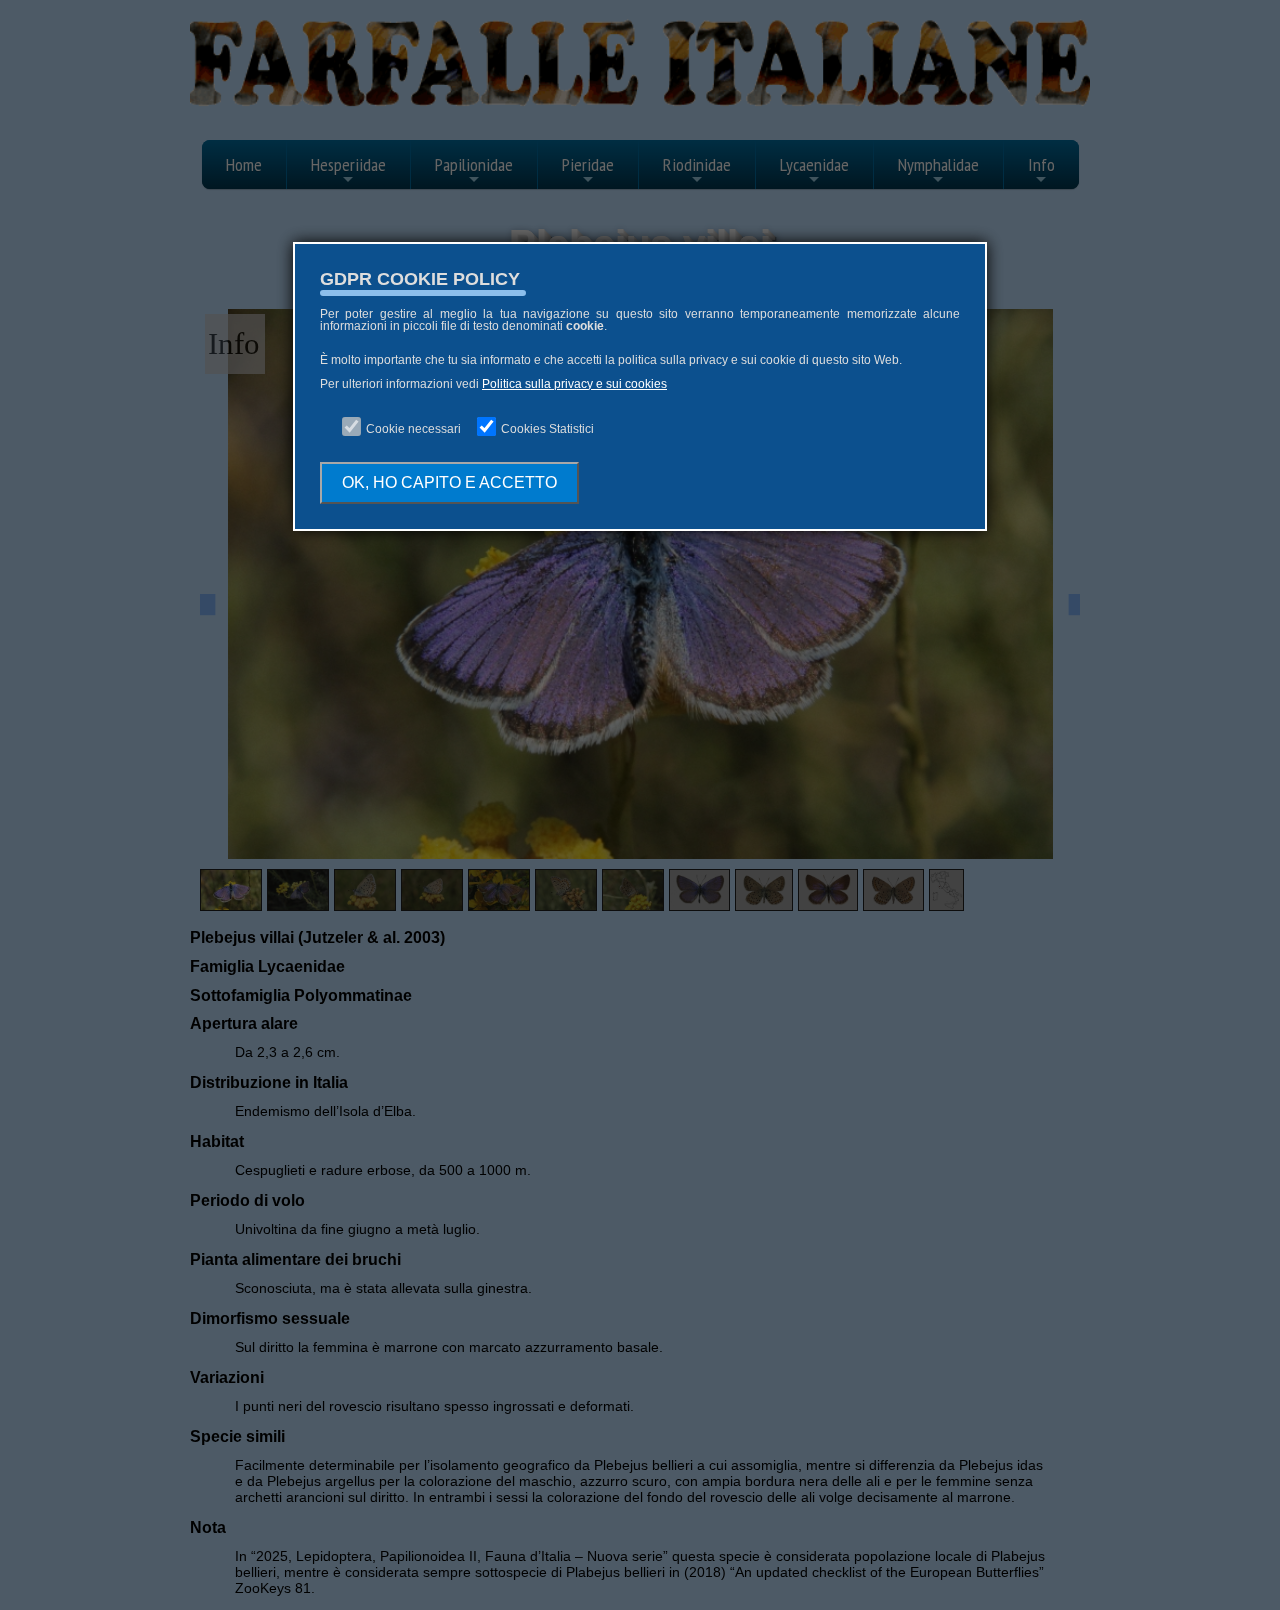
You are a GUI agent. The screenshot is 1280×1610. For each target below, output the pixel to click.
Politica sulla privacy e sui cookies (574, 384)
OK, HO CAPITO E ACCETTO (449, 482)
